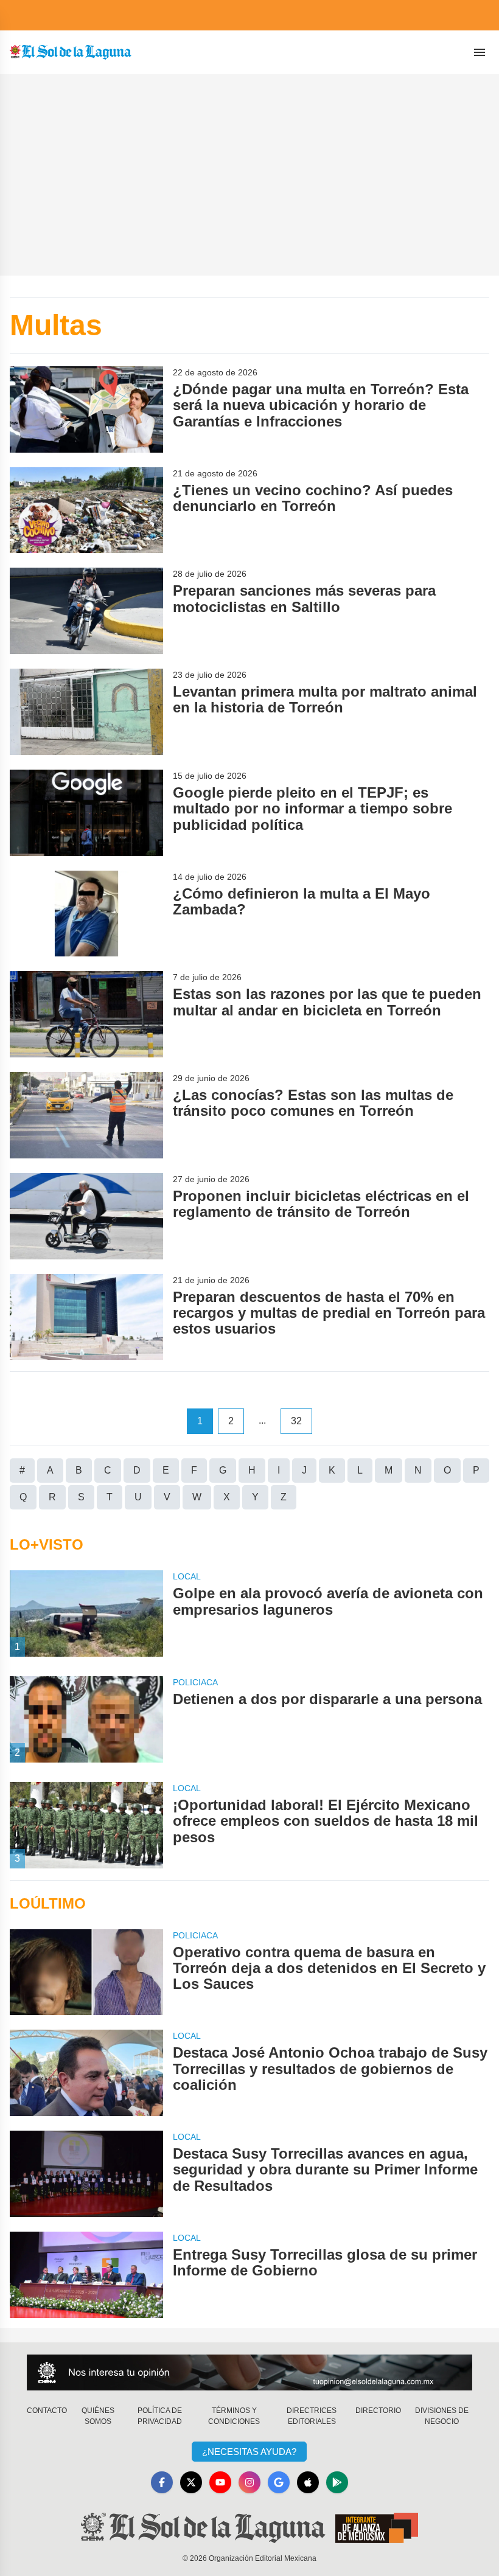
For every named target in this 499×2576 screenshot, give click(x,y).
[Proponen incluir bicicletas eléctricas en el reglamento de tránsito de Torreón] (86, 1216)
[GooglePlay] (337, 2482)
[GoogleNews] (279, 2482)
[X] (191, 2482)
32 (296, 1421)
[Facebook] (162, 2482)
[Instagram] (249, 2482)
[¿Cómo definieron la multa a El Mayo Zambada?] (86, 914)
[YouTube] (220, 2482)
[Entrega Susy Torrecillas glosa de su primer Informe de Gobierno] (86, 2275)
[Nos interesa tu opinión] (249, 2372)
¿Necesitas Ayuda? (249, 2452)
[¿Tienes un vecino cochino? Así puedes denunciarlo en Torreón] (86, 510)
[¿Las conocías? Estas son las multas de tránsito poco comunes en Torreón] (86, 1115)
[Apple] (308, 2482)
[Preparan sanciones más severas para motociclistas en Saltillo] (86, 611)
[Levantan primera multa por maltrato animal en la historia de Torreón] (86, 712)
